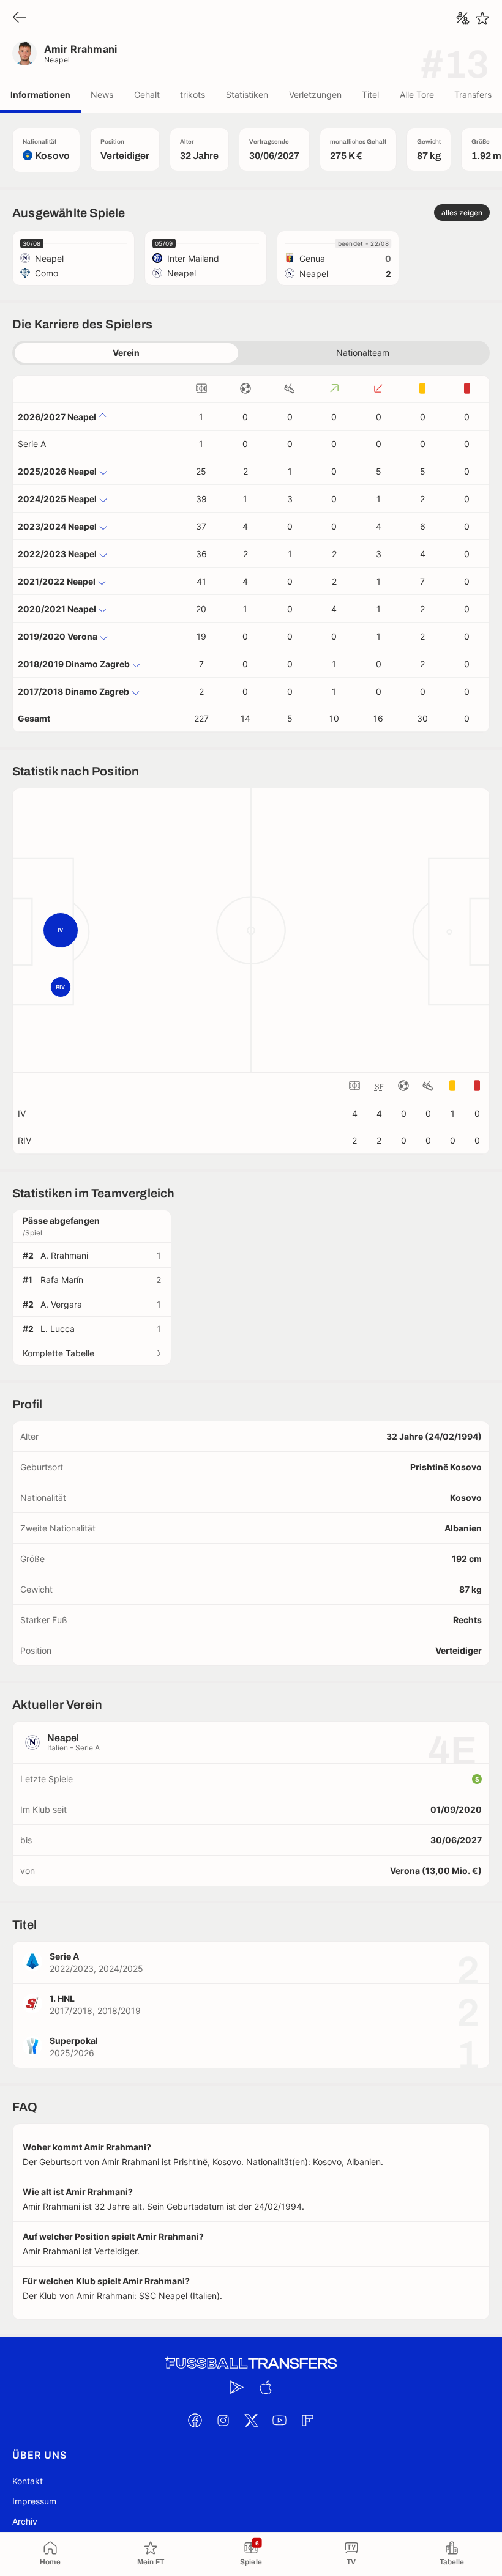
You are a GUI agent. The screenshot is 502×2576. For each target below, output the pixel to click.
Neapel (57, 60)
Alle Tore (417, 94)
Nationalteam (363, 353)
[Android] (237, 2387)
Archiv (25, 2521)
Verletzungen (315, 94)
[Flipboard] (307, 2420)
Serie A (32, 444)
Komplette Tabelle (58, 1353)
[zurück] (20, 18)
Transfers (473, 94)
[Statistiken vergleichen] (463, 18)
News (102, 94)
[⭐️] (482, 18)
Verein (126, 353)
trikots (193, 94)
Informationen (40, 94)
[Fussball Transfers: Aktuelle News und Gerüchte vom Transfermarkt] (251, 2363)
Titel (370, 94)
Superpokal (74, 2041)
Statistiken (247, 94)
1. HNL (62, 1998)
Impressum (34, 2501)
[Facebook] (195, 2420)
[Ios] (265, 2387)
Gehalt (147, 94)
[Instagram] (223, 2420)
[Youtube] (279, 2420)
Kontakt (28, 2481)
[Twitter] (251, 2420)
